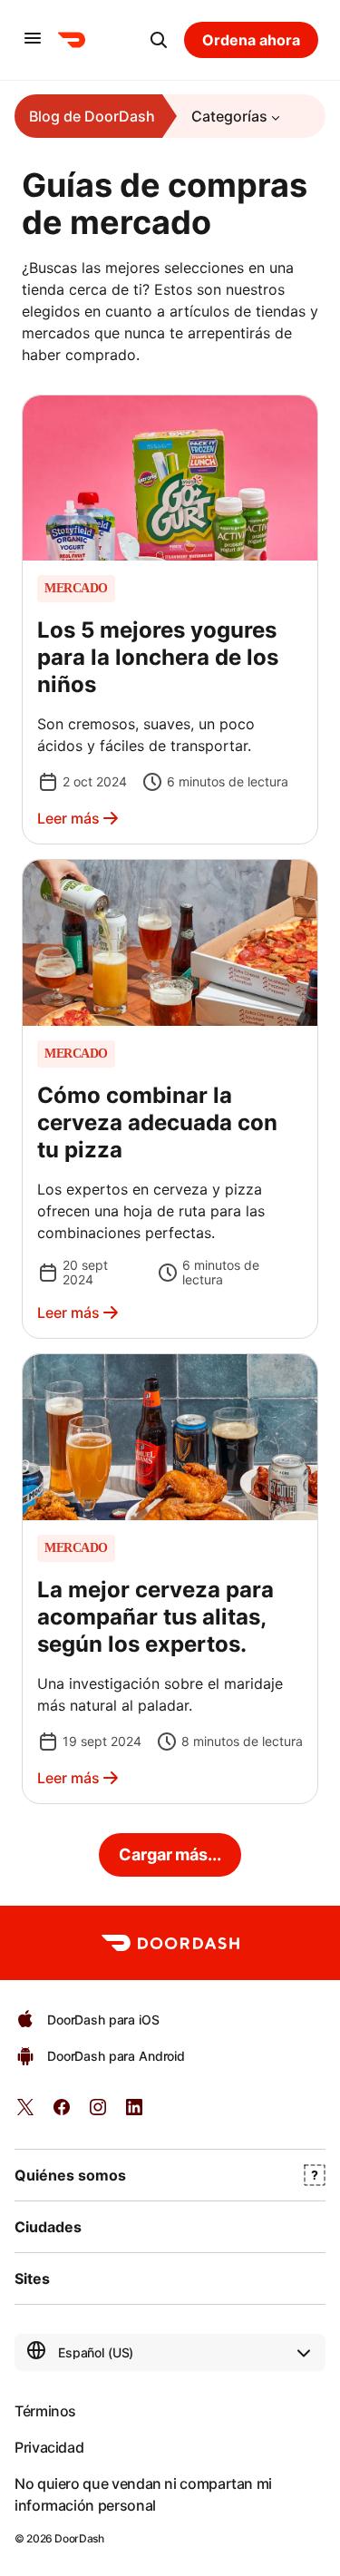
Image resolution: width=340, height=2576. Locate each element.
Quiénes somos (70, 2175)
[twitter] (25, 2113)
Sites (32, 2278)
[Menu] (33, 39)
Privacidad (49, 2447)
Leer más (68, 818)
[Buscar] (159, 40)
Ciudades (48, 2227)
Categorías (229, 116)
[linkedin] (134, 2113)
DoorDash (79, 2538)
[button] (170, 620)
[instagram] (98, 2113)
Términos (45, 2411)
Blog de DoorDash (92, 116)
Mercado (76, 589)
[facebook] (62, 2113)
